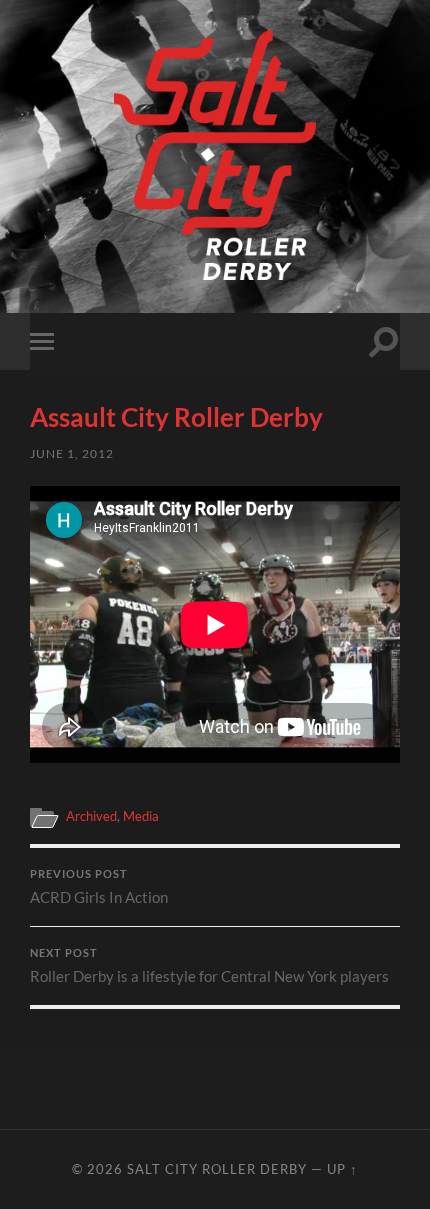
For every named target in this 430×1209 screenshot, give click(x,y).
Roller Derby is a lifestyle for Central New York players (209, 966)
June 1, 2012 (72, 453)
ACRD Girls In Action (99, 887)
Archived (91, 816)
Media (141, 816)
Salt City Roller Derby (217, 1169)
